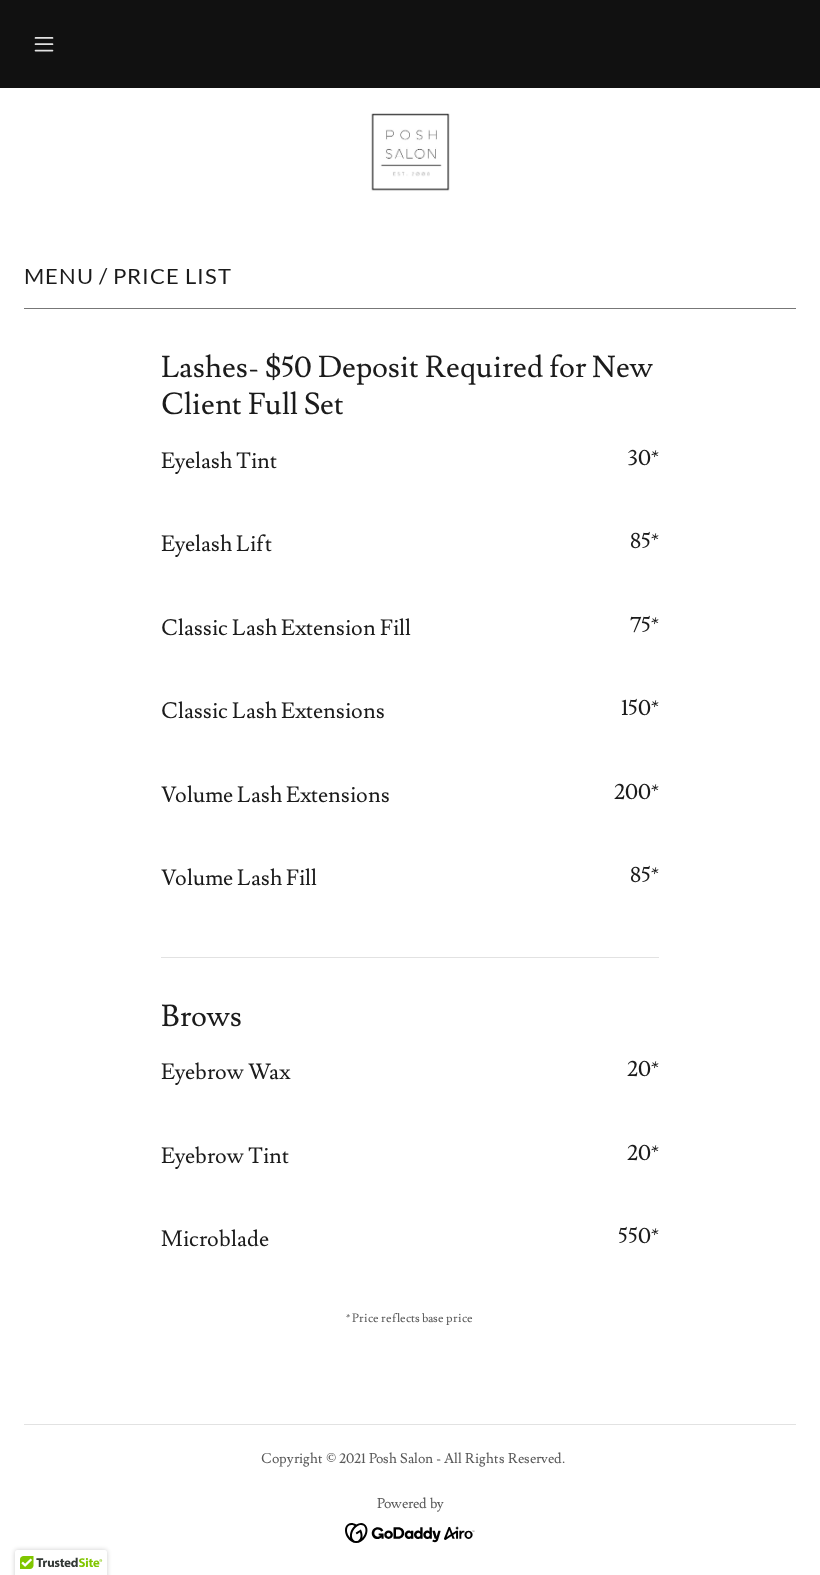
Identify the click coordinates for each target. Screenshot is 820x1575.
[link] (410, 152)
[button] (44, 44)
